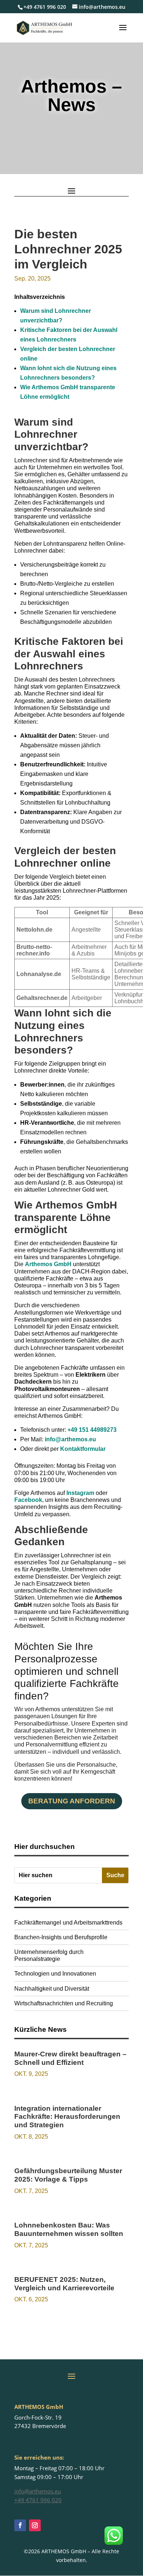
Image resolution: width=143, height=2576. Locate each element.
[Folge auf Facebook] (20, 2525)
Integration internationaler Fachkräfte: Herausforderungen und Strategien (67, 2117)
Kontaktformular (83, 1449)
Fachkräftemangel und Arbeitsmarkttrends (68, 1923)
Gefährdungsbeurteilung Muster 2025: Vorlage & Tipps (68, 2175)
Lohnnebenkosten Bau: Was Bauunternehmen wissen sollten (69, 2229)
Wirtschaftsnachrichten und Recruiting (64, 2003)
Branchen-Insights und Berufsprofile (61, 1937)
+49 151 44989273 (92, 1430)
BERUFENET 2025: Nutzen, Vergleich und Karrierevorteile (64, 2284)
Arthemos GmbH (48, 1264)
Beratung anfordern (72, 1801)
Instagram (80, 1493)
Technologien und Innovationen (55, 1974)
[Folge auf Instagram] (35, 2525)
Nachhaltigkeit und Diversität (52, 1989)
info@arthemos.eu (70, 1439)
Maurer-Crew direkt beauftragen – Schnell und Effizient (70, 2058)
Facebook (28, 1500)
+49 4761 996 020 (45, 7)
